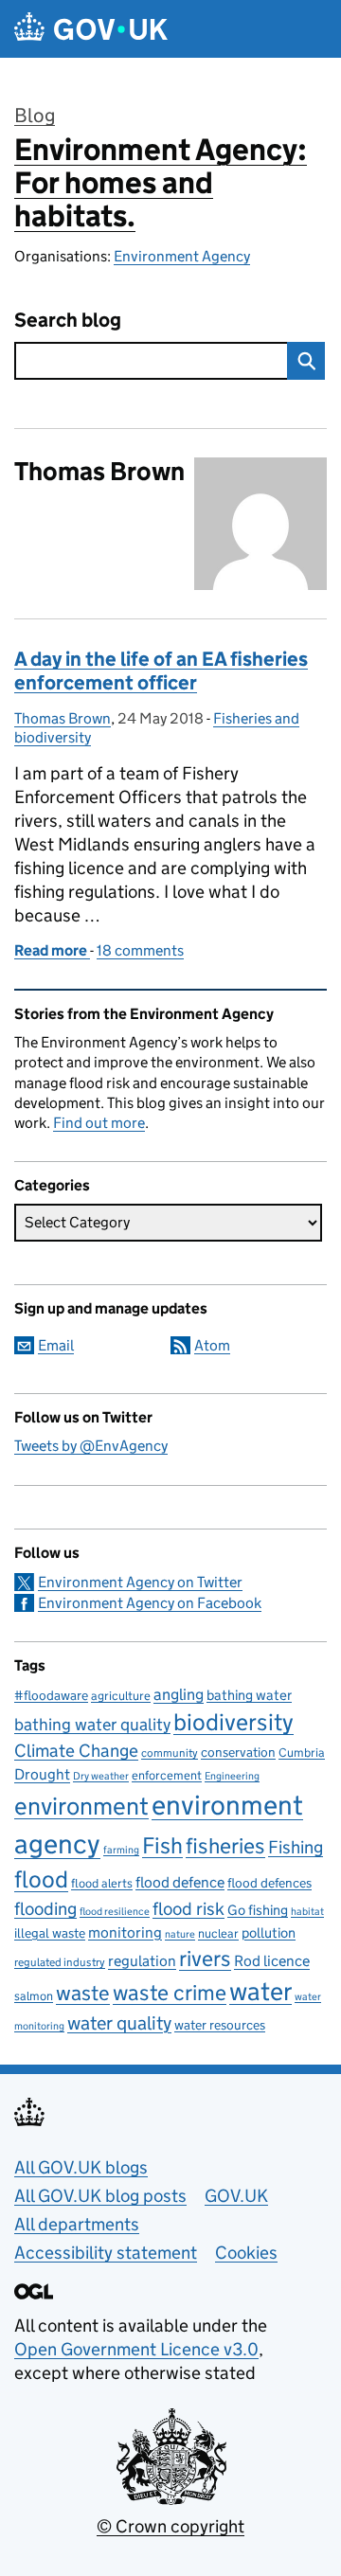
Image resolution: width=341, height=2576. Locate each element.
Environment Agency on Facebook (150, 1603)
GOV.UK (236, 2196)
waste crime (170, 1993)
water (260, 1991)
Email (56, 1345)
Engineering (232, 1776)
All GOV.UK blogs (81, 2167)
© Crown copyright (170, 2526)
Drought (42, 1774)
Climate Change (76, 1751)
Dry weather (101, 1776)
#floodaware (51, 1695)
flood (41, 1879)
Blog (35, 116)
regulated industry (60, 1962)
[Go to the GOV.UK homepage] (91, 29)
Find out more (99, 1123)
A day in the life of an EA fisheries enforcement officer (161, 671)
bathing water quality (92, 1725)
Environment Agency (182, 256)
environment (81, 1806)
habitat (307, 1912)
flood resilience (115, 1912)
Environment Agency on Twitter (140, 1582)
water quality (119, 2022)
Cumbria (302, 1753)
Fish (162, 1845)
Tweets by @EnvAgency (91, 1446)
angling (179, 1694)
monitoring (125, 1932)
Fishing (296, 1847)
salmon (34, 1996)
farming (121, 1850)
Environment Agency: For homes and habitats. (161, 183)
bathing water (249, 1695)
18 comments (140, 950)
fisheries (225, 1846)
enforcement (167, 1775)
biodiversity (233, 1722)
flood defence (180, 1882)
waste (83, 1993)
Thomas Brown (63, 718)
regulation (142, 1960)
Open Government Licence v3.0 (136, 2349)
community (170, 1753)
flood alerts (102, 1883)
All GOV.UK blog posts (100, 2196)
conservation (238, 1752)
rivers (205, 1959)
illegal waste (50, 1933)
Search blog (68, 321)
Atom (212, 1345)
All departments (77, 2224)
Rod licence (272, 1960)
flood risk (188, 1908)
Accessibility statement (106, 2253)
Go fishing (258, 1910)
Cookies (246, 2253)
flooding (45, 1908)
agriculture (121, 1696)
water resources (220, 2025)
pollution (269, 1932)
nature (180, 1934)
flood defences (269, 1883)
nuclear (218, 1933)
